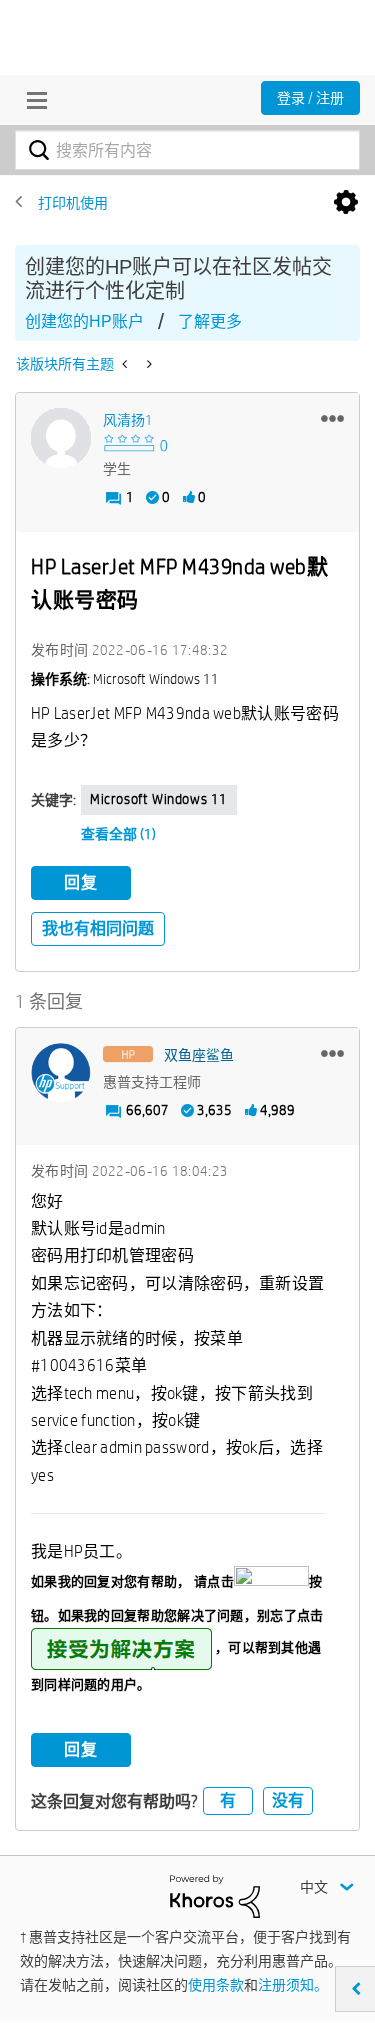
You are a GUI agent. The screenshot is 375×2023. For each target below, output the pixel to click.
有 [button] (228, 1800)
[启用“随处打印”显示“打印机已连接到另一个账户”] (147, 364)
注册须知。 (293, 1985)
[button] (332, 418)
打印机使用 (73, 203)
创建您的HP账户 (84, 321)
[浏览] (32, 100)
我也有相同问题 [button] (98, 928)
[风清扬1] (61, 438)
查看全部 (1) (118, 834)
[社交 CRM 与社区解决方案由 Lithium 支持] (215, 1895)
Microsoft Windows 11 (159, 799)
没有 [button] (288, 1800)
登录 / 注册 (310, 98)
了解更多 (210, 321)
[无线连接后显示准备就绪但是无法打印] (126, 364)
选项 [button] (346, 203)
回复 (81, 882)
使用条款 (216, 1985)
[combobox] (187, 150)
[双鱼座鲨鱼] (61, 1073)
